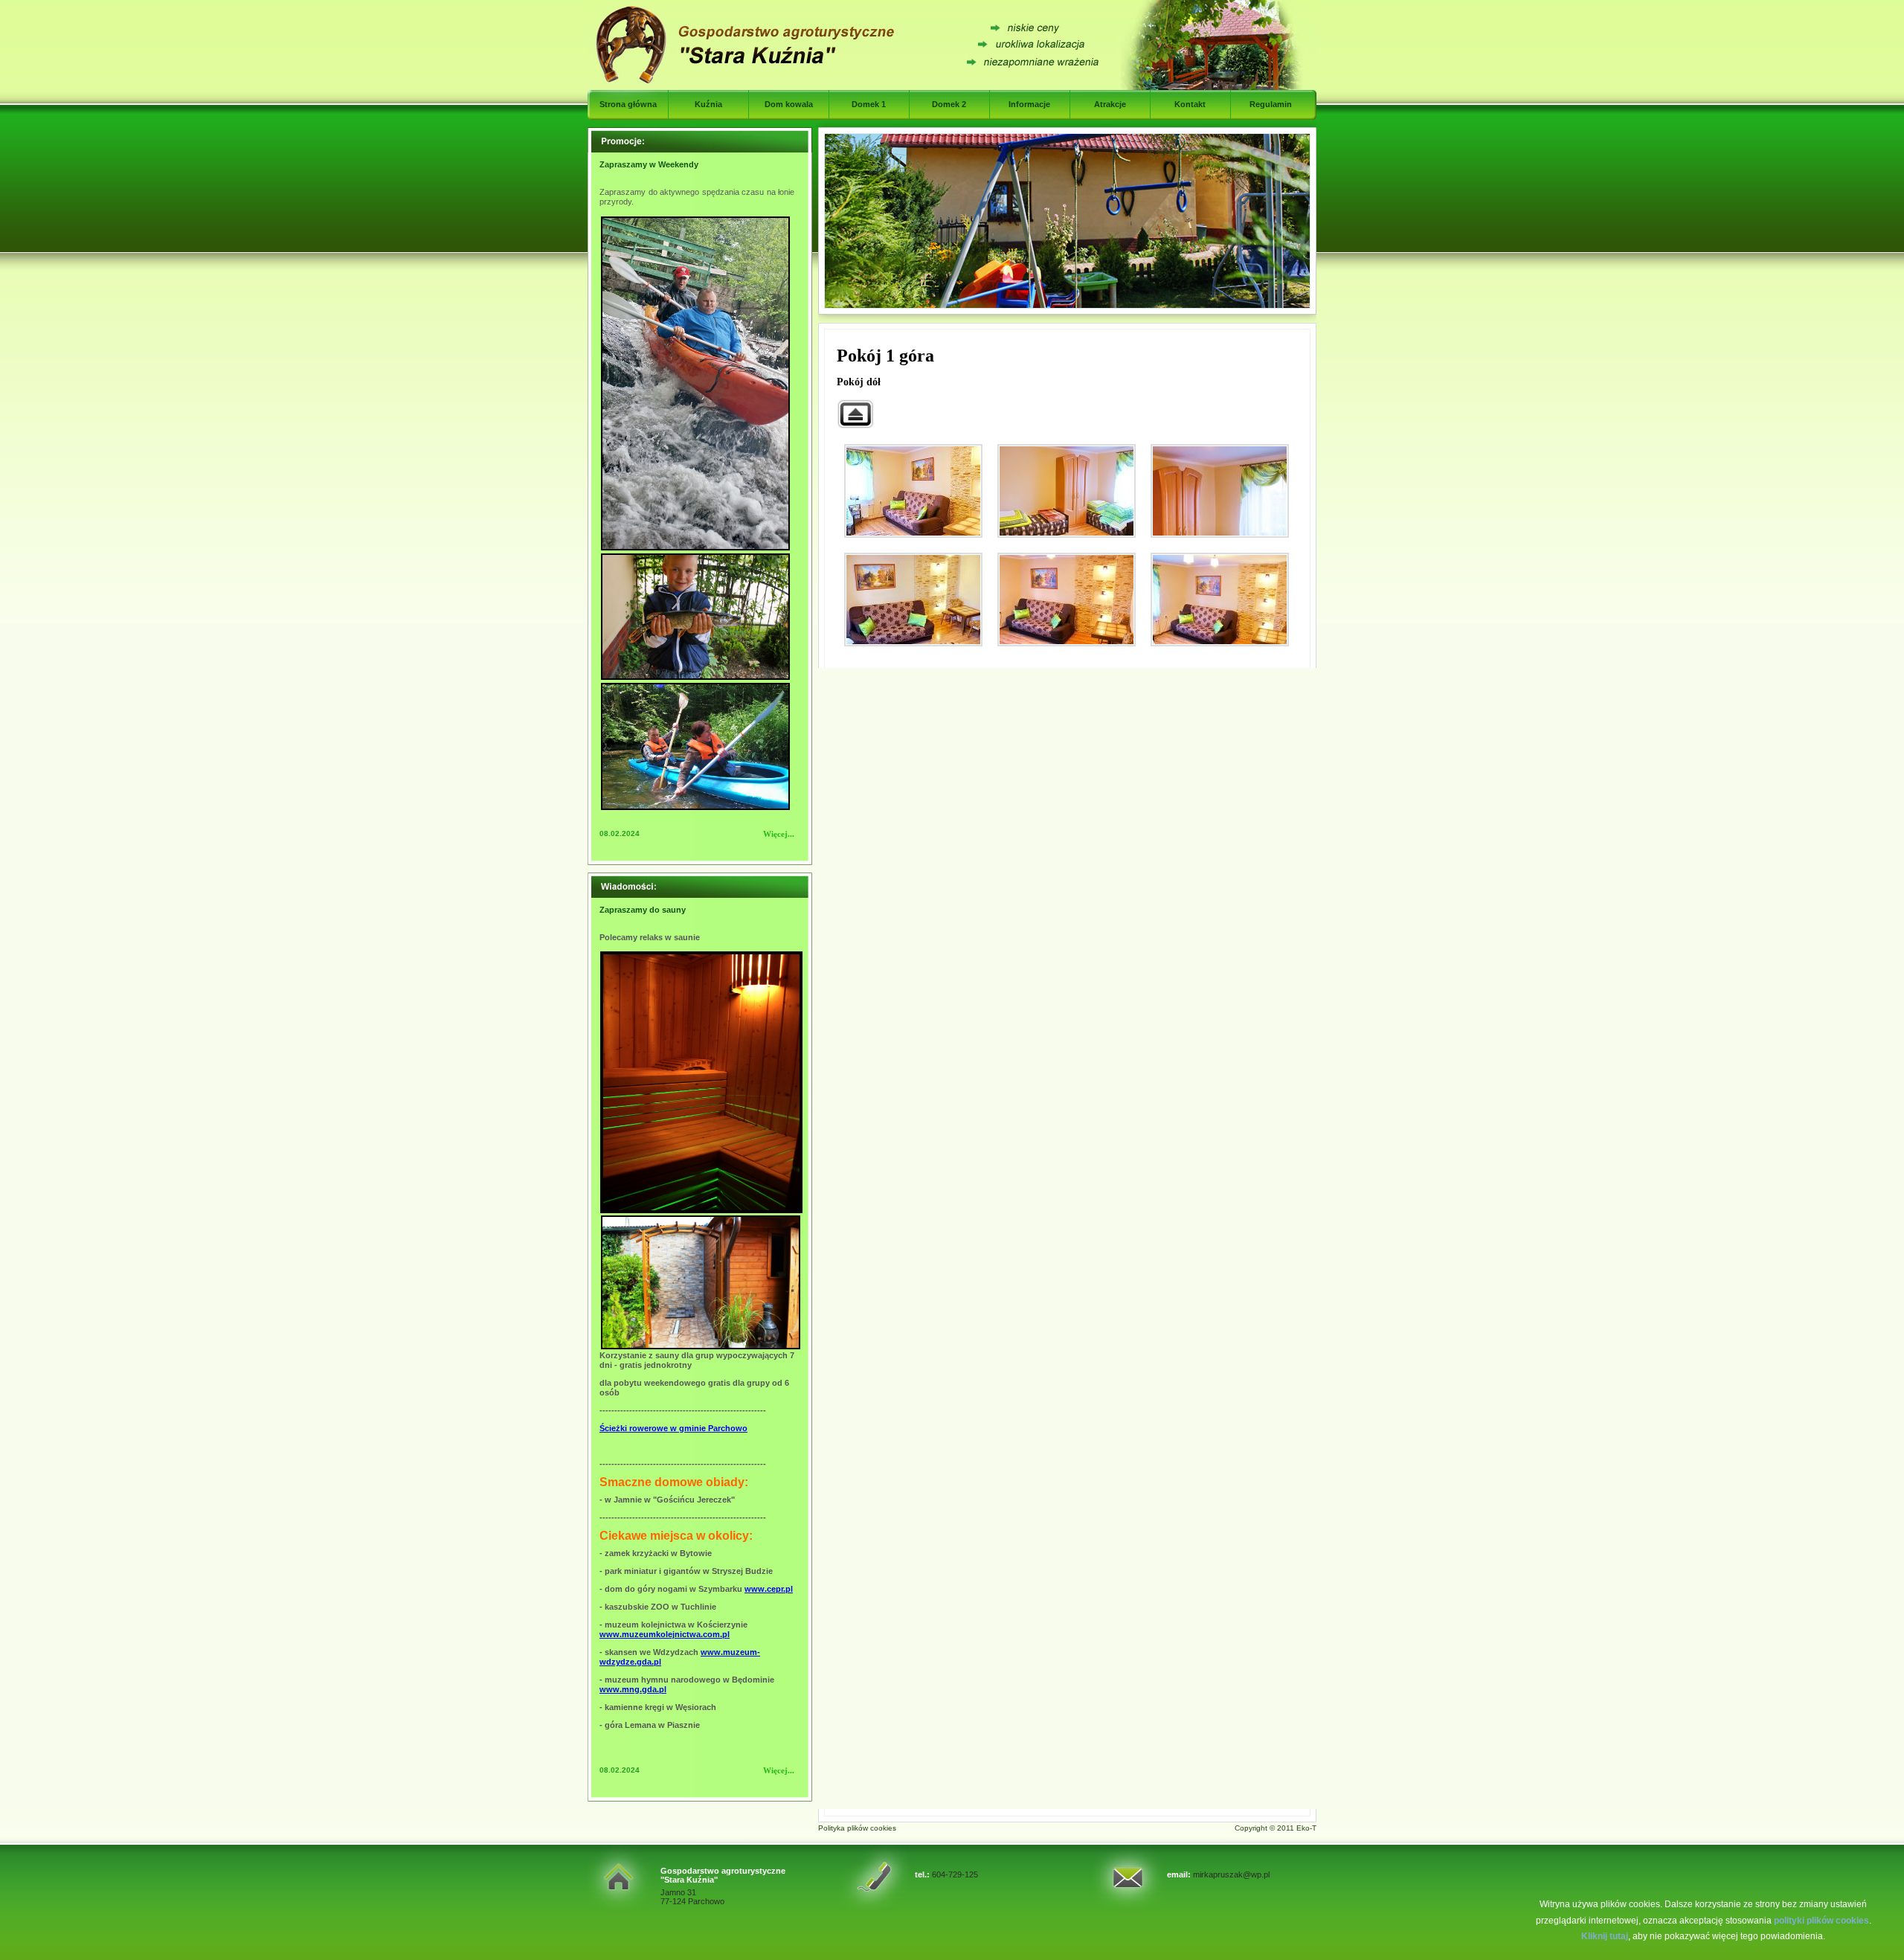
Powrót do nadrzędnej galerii (855, 414)
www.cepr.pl (769, 1589)
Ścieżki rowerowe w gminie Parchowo (673, 1428)
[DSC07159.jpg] (1067, 600)
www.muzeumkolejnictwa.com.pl (665, 1634)
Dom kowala (789, 104)
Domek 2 (949, 104)
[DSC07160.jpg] (1220, 600)
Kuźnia (708, 104)
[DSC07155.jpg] (913, 600)
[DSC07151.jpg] (913, 491)
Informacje (1029, 104)
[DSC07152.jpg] (1067, 491)
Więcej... (779, 834)
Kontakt (1190, 104)
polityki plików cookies (1821, 1921)
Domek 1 (869, 104)
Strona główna (628, 104)
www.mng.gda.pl (633, 1689)
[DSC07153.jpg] (1220, 491)
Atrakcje (1110, 104)
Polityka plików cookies (857, 1828)
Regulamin (1271, 104)
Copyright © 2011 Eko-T (1276, 1828)
